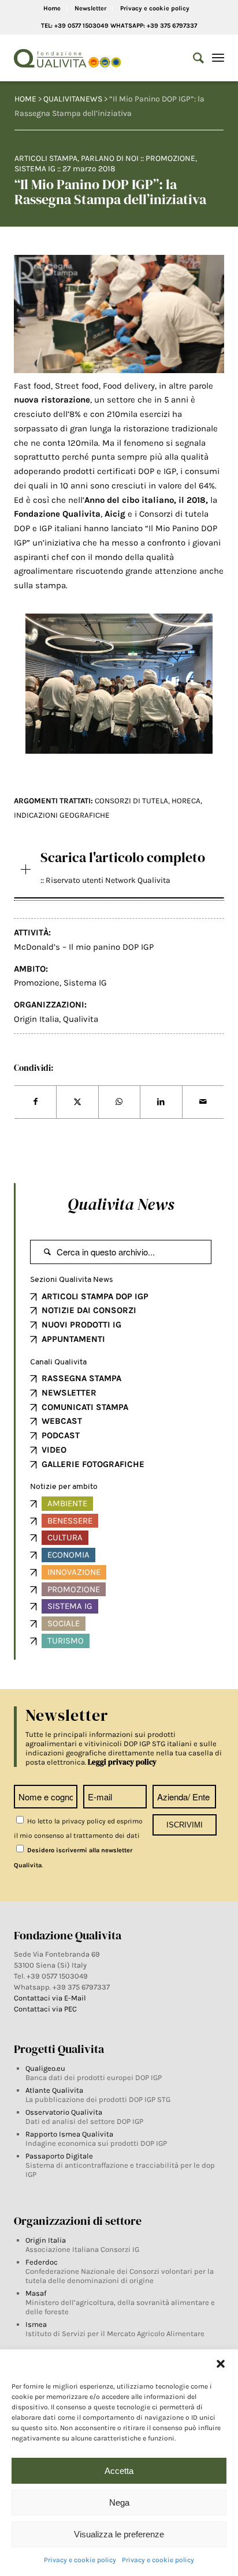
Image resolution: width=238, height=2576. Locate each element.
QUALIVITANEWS (73, 99)
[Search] (193, 58)
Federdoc (42, 2262)
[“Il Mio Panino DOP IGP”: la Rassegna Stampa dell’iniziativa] (119, 314)
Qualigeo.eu (45, 2068)
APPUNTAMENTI (73, 1339)
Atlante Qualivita (54, 2090)
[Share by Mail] (203, 1102)
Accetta (119, 2471)
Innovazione (74, 1572)
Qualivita (81, 1019)
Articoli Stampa (46, 158)
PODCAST (61, 1435)
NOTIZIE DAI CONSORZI (89, 1310)
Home (52, 8)
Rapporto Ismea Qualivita (69, 2134)
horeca (186, 801)
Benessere (70, 1521)
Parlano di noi (110, 158)
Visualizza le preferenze (119, 2534)
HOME (25, 99)
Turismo (66, 1641)
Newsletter (90, 8)
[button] (221, 2364)
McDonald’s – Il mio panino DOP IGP (84, 947)
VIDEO (54, 1450)
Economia (68, 1555)
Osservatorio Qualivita (64, 2112)
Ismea (36, 2324)
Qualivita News (121, 1204)
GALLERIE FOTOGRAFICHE (93, 1464)
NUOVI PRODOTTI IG (81, 1325)
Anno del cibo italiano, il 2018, (147, 500)
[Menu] (218, 58)
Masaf (36, 2293)
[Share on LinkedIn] (161, 1102)
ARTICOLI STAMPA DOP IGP (95, 1296)
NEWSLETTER (69, 1393)
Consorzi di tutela (131, 801)
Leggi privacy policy (122, 1762)
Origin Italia (36, 1019)
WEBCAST (62, 1421)
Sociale (64, 1623)
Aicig (115, 514)
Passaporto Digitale (59, 2156)
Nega (119, 2502)
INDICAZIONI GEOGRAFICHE (62, 815)
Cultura (65, 1537)
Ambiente (67, 1503)
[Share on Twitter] (77, 1102)
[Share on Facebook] (35, 1102)
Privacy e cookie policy (80, 2560)
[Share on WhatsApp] (119, 1102)
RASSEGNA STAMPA (81, 1378)
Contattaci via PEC (45, 2009)
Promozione (170, 158)
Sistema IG (35, 169)
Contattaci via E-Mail (51, 1998)
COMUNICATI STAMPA (85, 1407)
